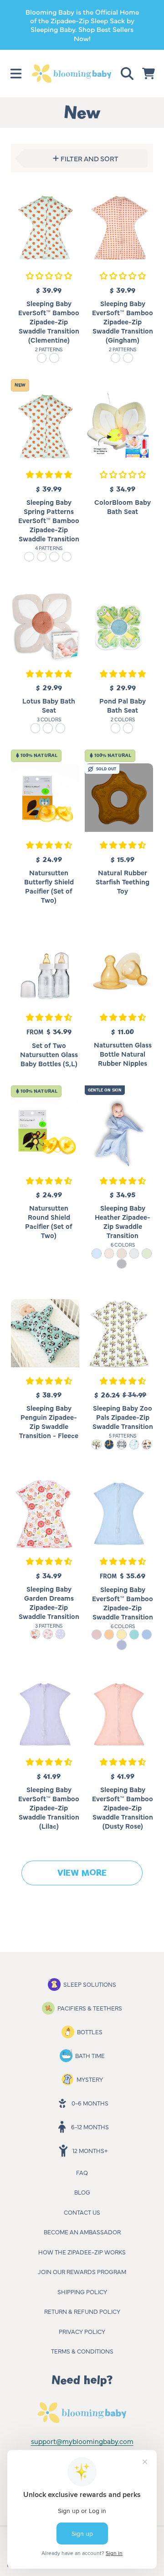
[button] (16, 74)
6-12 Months (90, 2126)
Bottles (90, 2031)
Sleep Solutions (90, 1984)
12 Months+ (90, 2150)
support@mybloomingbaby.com (82, 2441)
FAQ (82, 2172)
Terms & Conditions (82, 2351)
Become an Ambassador (82, 2232)
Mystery (90, 2079)
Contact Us (82, 2212)
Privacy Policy (82, 2331)
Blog (82, 2192)
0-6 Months (90, 2103)
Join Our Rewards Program (82, 2271)
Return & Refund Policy (82, 2311)
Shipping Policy (82, 2291)
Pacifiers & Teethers (90, 2008)
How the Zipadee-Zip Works (82, 2252)
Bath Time (90, 2055)
